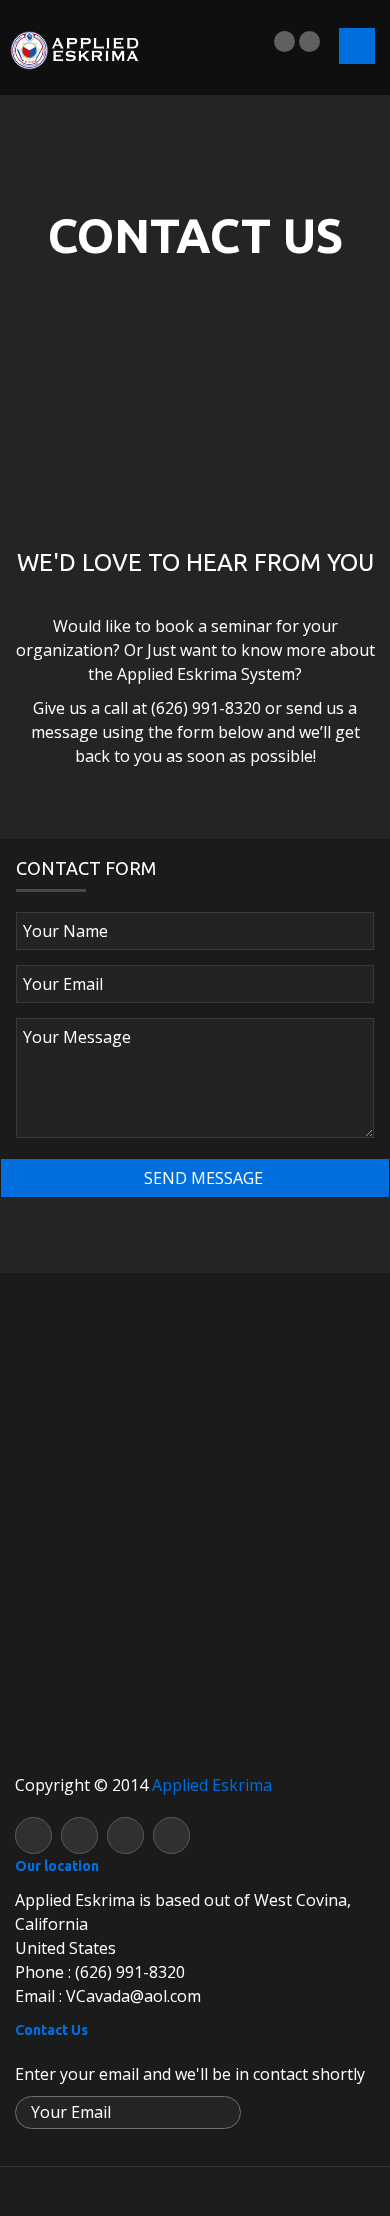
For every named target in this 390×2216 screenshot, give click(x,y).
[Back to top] (195, 2190)
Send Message (201, 1178)
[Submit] (224, 2113)
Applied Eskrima (212, 1785)
